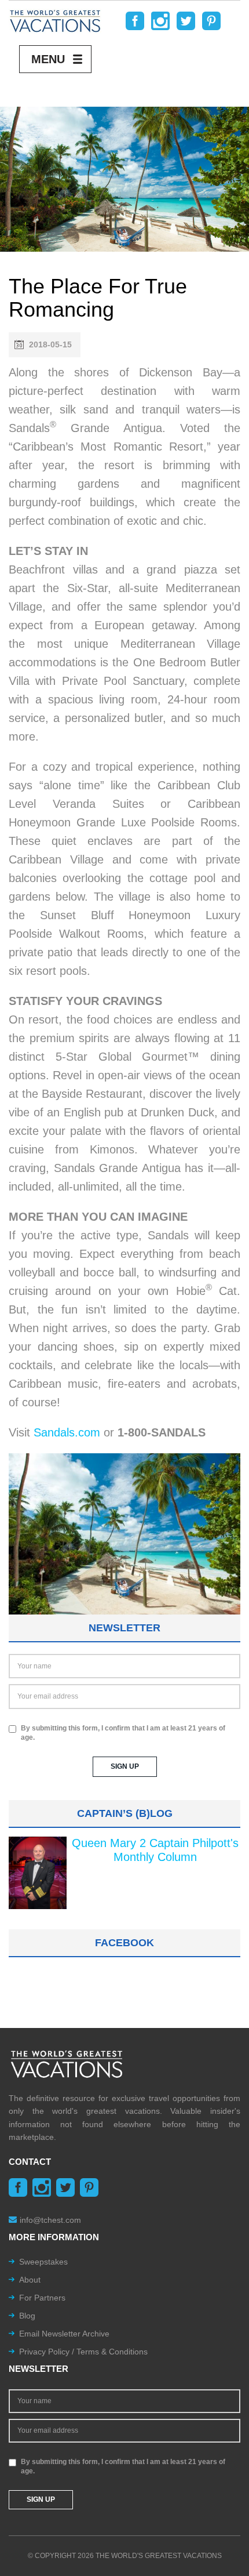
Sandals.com (67, 1432)
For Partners (42, 2298)
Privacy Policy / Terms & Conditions (83, 2352)
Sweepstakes (43, 2262)
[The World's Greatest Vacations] (55, 20)
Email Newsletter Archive (64, 2334)
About (30, 2280)
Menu (48, 59)
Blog (27, 2316)
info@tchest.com (50, 2220)
